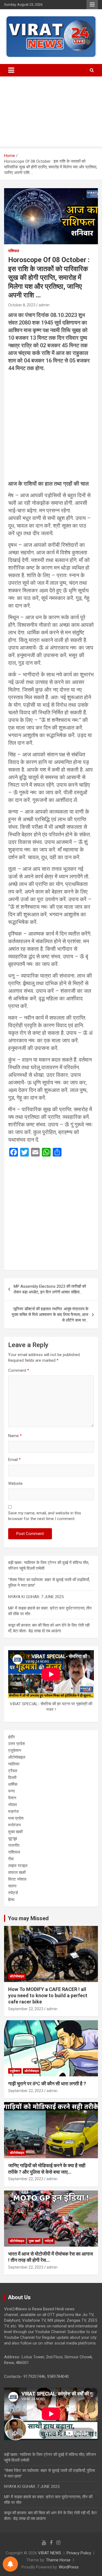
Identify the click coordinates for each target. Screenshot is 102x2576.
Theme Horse (58, 2560)
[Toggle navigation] (11, 70)
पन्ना (11, 1791)
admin (44, 305)
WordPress (69, 2567)
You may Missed (28, 1918)
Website (15, 1483)
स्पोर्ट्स (13, 1893)
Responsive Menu (92, 5)
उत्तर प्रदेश (17, 1744)
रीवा (11, 1859)
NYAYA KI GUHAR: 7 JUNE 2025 (36, 1597)
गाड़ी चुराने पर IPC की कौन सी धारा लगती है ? (47, 2084)
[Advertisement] (51, 113)
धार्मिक (13, 1784)
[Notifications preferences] (10, 2564)
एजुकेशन (15, 1750)
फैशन (12, 1798)
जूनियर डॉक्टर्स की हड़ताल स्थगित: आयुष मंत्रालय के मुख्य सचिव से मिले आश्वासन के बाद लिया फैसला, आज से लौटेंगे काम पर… (50, 1315)
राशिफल (14, 251)
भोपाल (13, 1805)
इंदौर (12, 1737)
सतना (12, 1886)
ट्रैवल (13, 1771)
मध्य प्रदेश (16, 1818)
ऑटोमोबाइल (17, 1757)
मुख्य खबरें (16, 1832)
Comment (19, 1370)
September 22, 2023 (26, 2009)
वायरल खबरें (17, 1872)
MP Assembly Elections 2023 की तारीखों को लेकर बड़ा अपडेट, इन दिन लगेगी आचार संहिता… (50, 1289)
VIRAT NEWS (50, 2553)
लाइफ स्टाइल (18, 1866)
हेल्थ (11, 1900)
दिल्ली (12, 1778)
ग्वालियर (14, 1764)
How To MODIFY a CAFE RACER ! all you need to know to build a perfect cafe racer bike (48, 1996)
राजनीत (14, 1845)
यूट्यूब (13, 1839)
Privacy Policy (79, 2553)
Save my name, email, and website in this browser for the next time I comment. (45, 1516)
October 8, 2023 (22, 305)
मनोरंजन (15, 1825)
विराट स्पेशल (17, 1879)
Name (15, 1436)
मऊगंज (13, 1811)
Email (14, 1460)
